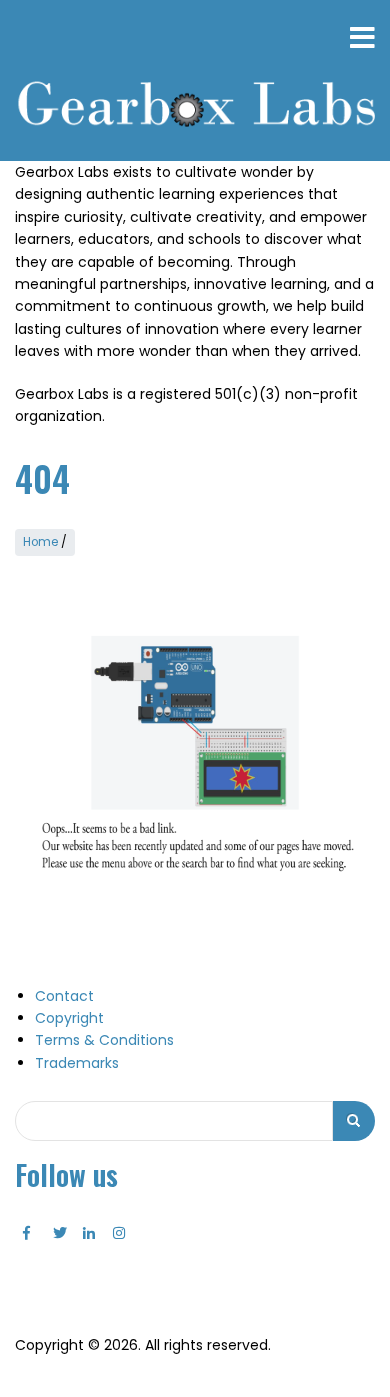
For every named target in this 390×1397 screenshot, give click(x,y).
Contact (64, 996)
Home (40, 542)
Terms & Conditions (104, 1040)
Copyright (69, 1018)
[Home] (195, 106)
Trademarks (77, 1063)
